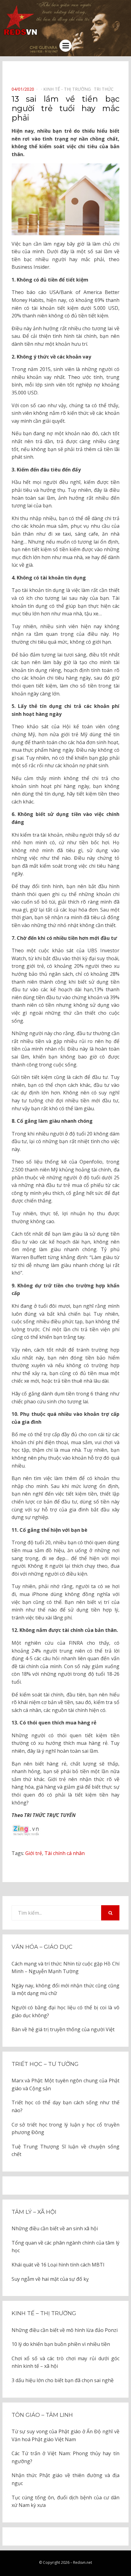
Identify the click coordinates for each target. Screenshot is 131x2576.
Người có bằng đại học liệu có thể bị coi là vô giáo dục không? (65, 2011)
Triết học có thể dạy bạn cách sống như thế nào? (65, 2106)
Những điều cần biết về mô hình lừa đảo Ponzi (65, 2330)
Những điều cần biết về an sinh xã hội (55, 2228)
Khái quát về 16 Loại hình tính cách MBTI (58, 2265)
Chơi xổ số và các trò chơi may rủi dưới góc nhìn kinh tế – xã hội (65, 2362)
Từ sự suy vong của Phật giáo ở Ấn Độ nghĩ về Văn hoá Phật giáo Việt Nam (65, 2435)
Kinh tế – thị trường (44, 2313)
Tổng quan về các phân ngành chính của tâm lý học (65, 2247)
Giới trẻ (34, 1853)
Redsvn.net (83, 2562)
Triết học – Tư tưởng (45, 2064)
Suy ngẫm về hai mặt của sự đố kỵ (50, 2279)
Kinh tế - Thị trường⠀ (69, 89)
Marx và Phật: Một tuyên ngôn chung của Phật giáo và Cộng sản (65, 2084)
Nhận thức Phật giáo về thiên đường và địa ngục (65, 2479)
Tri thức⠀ (105, 89)
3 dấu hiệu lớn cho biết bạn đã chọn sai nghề (63, 2380)
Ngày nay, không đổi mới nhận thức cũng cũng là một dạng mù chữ (65, 1990)
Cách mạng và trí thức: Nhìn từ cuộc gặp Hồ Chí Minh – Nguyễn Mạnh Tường (65, 1968)
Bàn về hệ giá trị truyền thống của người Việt (63, 2029)
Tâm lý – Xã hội (34, 2212)
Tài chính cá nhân (65, 1853)
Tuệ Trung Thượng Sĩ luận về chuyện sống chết (65, 2151)
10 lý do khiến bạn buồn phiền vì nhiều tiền (61, 2344)
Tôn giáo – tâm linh (42, 2415)
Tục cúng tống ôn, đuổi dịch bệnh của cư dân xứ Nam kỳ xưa (65, 2501)
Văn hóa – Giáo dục (42, 1947)
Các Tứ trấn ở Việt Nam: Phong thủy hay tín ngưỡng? (65, 2457)
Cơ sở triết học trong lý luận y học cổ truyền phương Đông (65, 2129)
